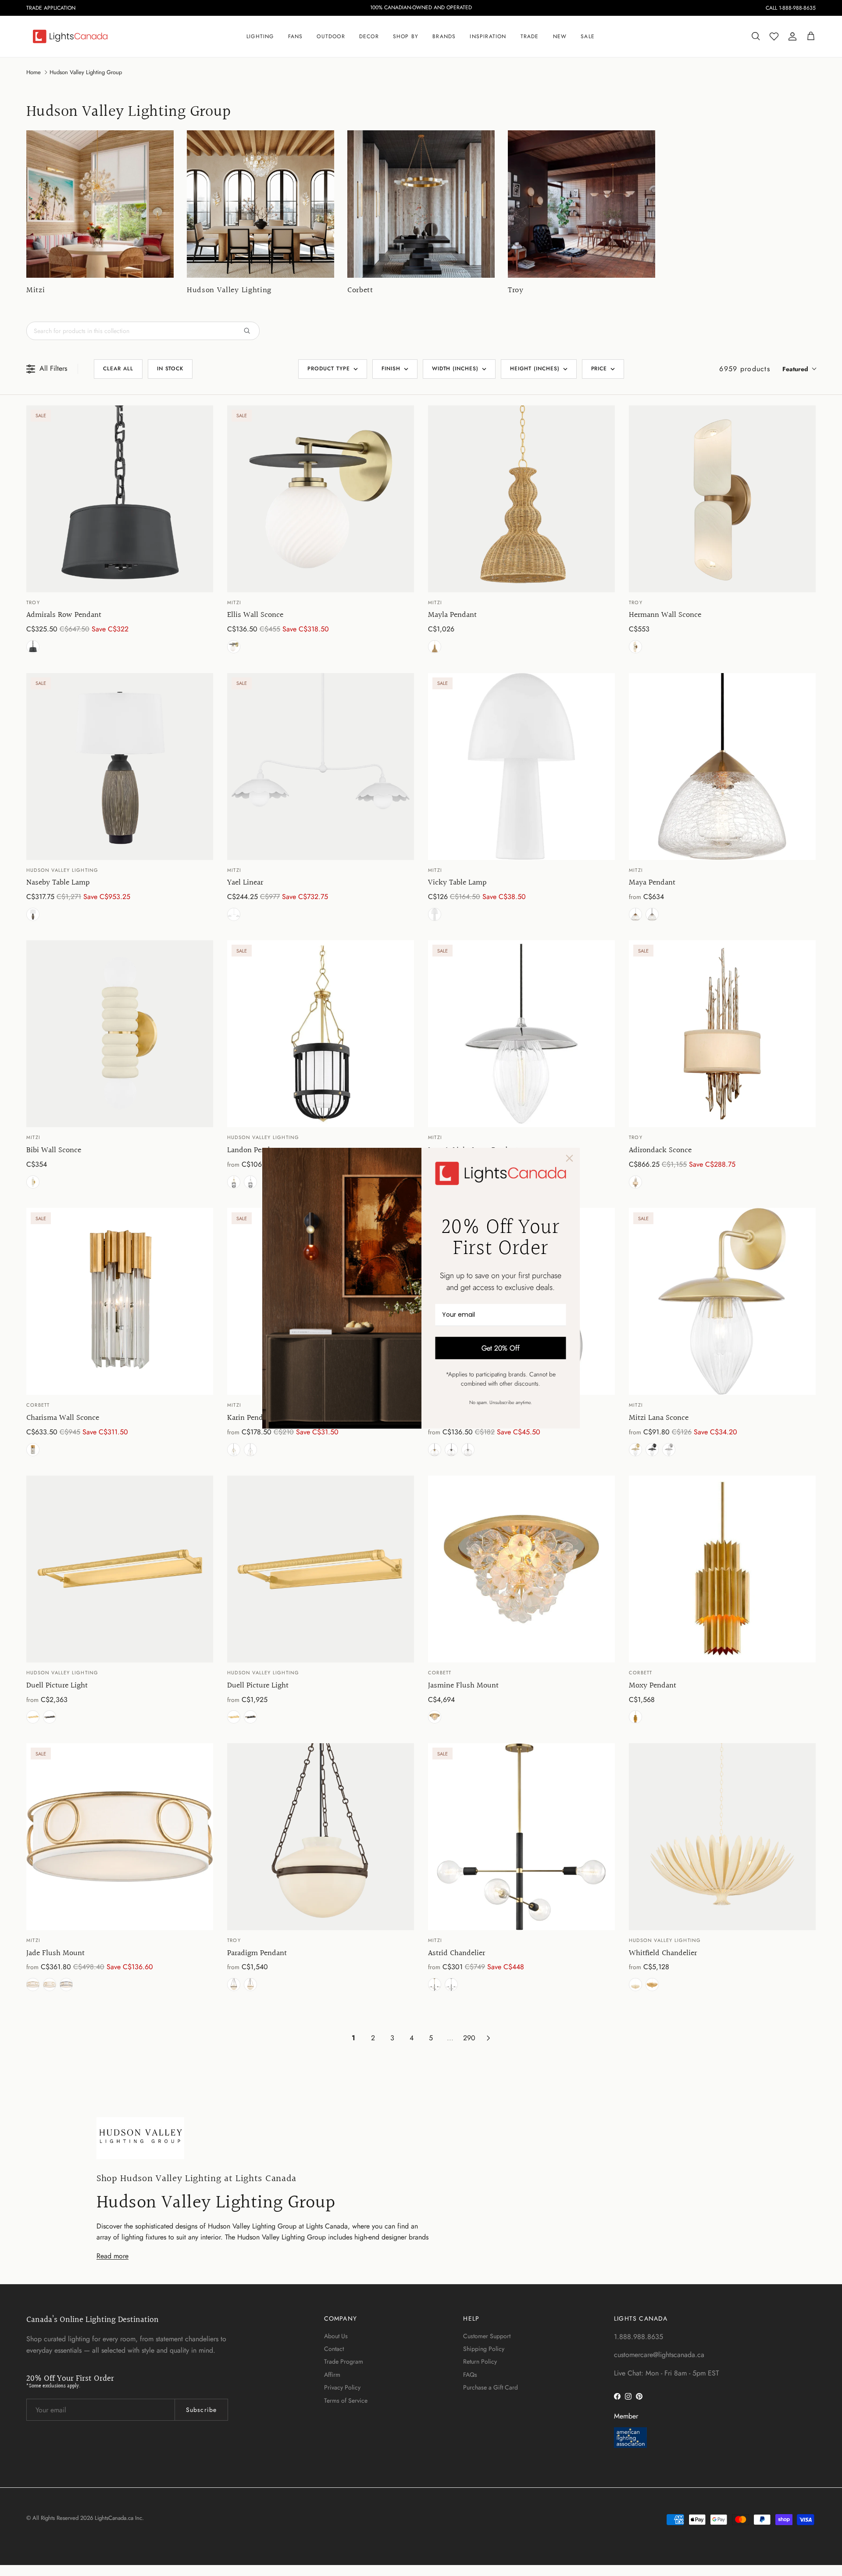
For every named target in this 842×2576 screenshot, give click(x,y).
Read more (112, 2256)
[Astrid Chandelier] (521, 1837)
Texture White (234, 914)
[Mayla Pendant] (521, 499)
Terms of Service (346, 2400)
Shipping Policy (484, 2349)
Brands (444, 36)
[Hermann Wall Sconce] (722, 499)
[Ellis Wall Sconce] (321, 499)
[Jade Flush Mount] (120, 1837)
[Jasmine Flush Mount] (521, 1569)
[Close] (570, 1158)
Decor (369, 36)
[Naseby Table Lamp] (120, 767)
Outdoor (331, 36)
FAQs (470, 2375)
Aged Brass (234, 647)
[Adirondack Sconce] (722, 1034)
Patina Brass (635, 647)
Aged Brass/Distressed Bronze (50, 1717)
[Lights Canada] (70, 36)
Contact (334, 2349)
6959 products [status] (745, 369)
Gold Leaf (33, 1450)
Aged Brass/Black (234, 1182)
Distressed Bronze (33, 914)
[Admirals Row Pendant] (120, 499)
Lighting (260, 36)
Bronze (234, 1985)
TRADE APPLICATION (51, 8)
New (560, 36)
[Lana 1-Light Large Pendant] (521, 1034)
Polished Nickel (652, 914)
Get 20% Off (501, 1348)
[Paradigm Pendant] (321, 1837)
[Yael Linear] (321, 767)
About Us (336, 2336)
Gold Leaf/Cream (50, 1985)
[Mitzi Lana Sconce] (722, 1301)
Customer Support (487, 2336)
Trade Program (344, 2361)
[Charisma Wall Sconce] (120, 1301)
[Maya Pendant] (722, 767)
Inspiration (488, 36)
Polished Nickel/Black (250, 1182)
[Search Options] (250, 331)
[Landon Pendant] (321, 1034)
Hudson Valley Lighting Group (86, 72)
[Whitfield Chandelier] (722, 1837)
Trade (530, 36)
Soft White (435, 914)
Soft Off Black (33, 647)
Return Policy (480, 2361)
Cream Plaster (635, 1985)
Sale (588, 36)
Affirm (332, 2375)
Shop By (406, 36)
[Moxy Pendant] (722, 1569)
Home (34, 72)
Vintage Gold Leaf (652, 1985)
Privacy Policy (342, 2387)
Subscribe (201, 2410)
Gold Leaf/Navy (66, 1985)
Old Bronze (451, 1450)
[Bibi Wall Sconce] (120, 1034)
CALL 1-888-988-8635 (791, 8)
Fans (296, 36)
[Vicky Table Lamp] (521, 767)
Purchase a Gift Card (491, 2387)
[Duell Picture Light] (120, 1569)
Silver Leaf (635, 1182)
